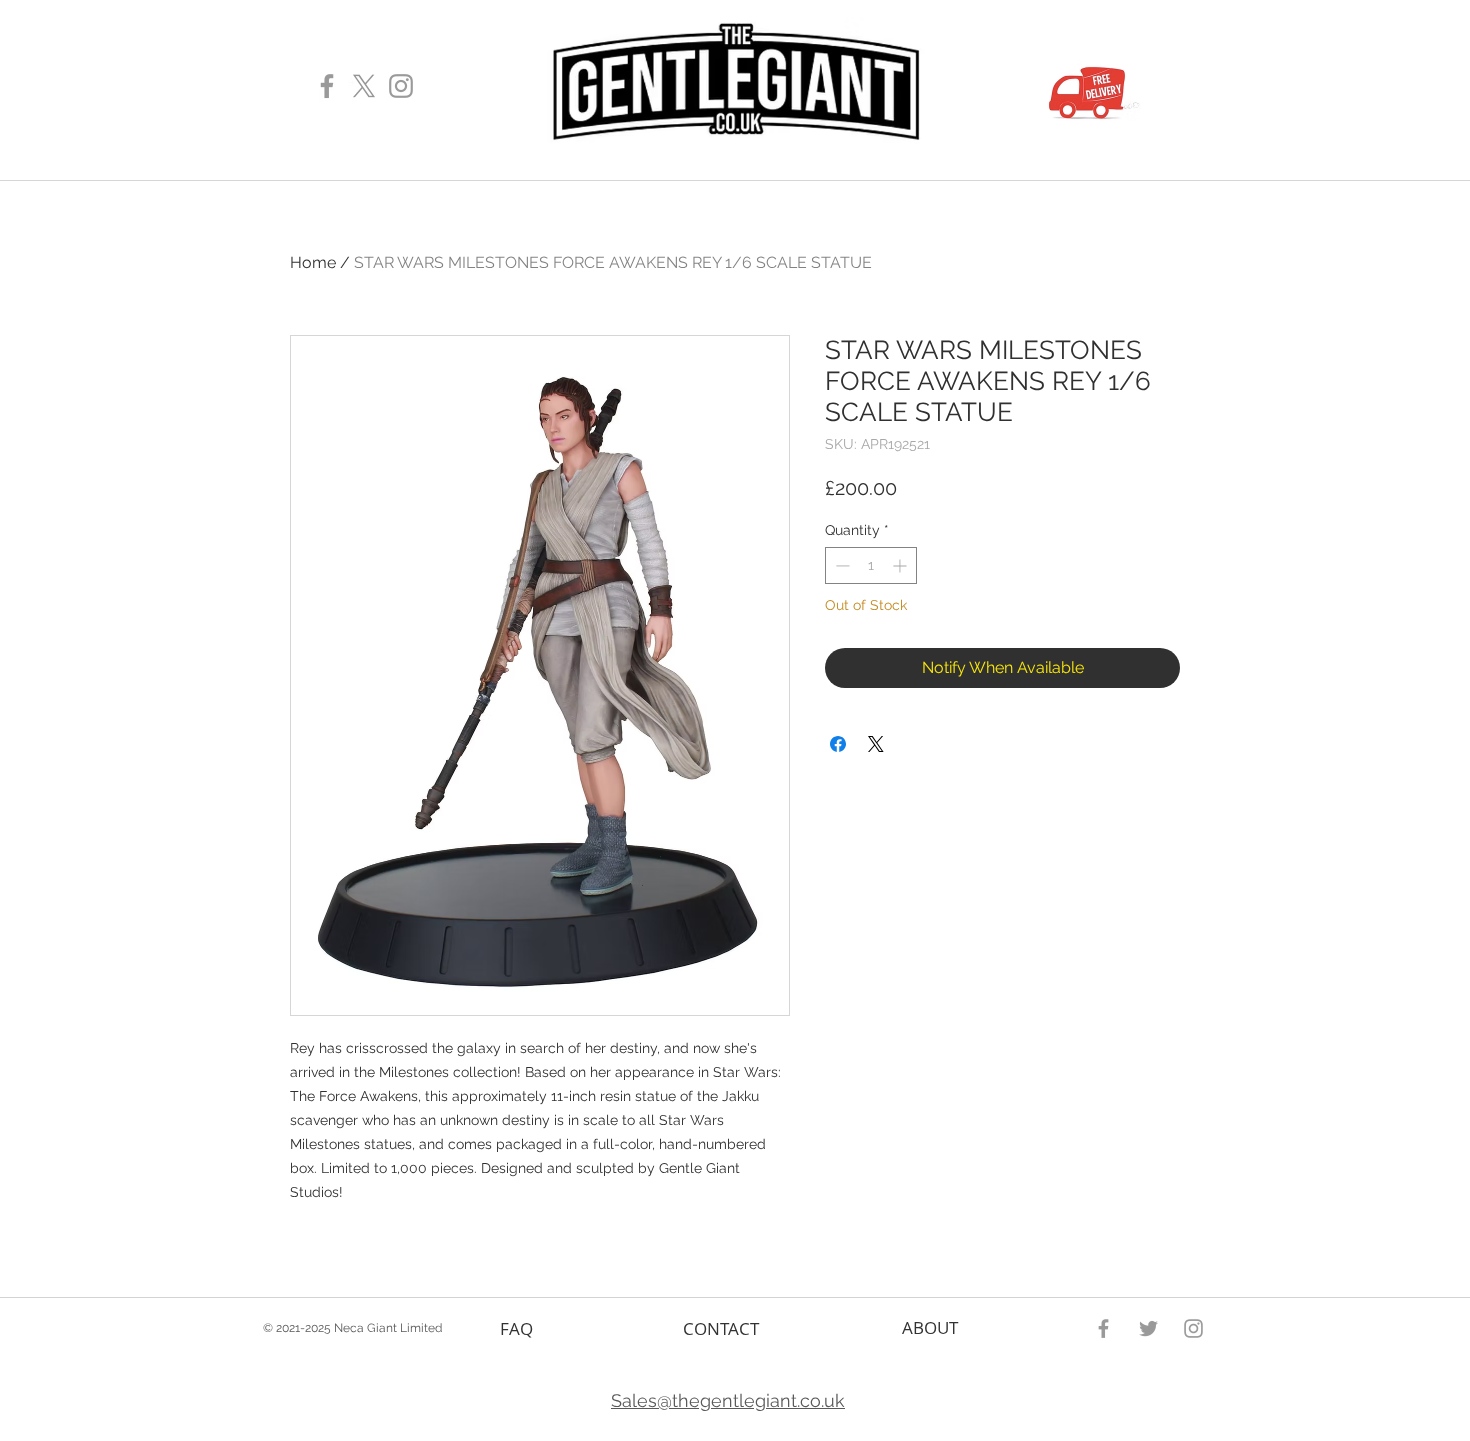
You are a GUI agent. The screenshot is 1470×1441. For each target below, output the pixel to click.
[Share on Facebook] (838, 744)
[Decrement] (840, 565)
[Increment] (901, 565)
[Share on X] (876, 744)
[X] (364, 86)
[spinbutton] (871, 565)
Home (313, 262)
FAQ (516, 1328)
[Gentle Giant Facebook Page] (327, 86)
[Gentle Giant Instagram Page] (401, 86)
